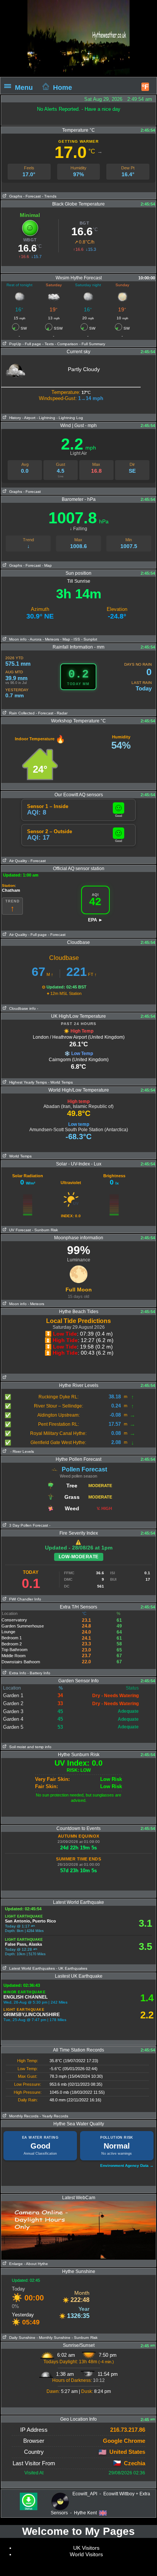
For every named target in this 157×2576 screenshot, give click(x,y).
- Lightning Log (70, 418)
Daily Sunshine (21, 2338)
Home (62, 87)
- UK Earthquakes (72, 1968)
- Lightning (46, 418)
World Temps (19, 1156)
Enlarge (15, 2264)
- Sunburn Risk (45, 1230)
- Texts (47, 344)
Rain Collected (21, 713)
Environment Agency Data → (127, 2166)
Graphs (14, 196)
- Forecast (32, 196)
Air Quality (17, 861)
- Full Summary (92, 344)
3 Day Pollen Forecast (27, 1525)
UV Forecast (19, 1230)
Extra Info (17, 1673)
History (14, 418)
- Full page (32, 344)
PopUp (14, 344)
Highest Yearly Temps (27, 1082)
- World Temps (60, 1082)
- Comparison (66, 344)
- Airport (29, 418)
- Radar (61, 713)
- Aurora (35, 639)
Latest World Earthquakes (31, 1968)
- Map (47, 565)
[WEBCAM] (78, 2204)
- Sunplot (89, 639)
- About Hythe (36, 2264)
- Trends (49, 196)
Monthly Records (23, 2116)
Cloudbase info (21, 1008)
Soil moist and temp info (29, 1747)
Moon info (17, 639)
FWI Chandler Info (24, 1599)
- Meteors (51, 639)
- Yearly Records (54, 2116)
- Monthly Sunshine (54, 2338)
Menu (24, 87)
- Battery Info (39, 1673)
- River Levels (22, 1451)
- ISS (76, 639)
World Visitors (86, 2554)
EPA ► (95, 920)
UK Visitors (86, 2548)
